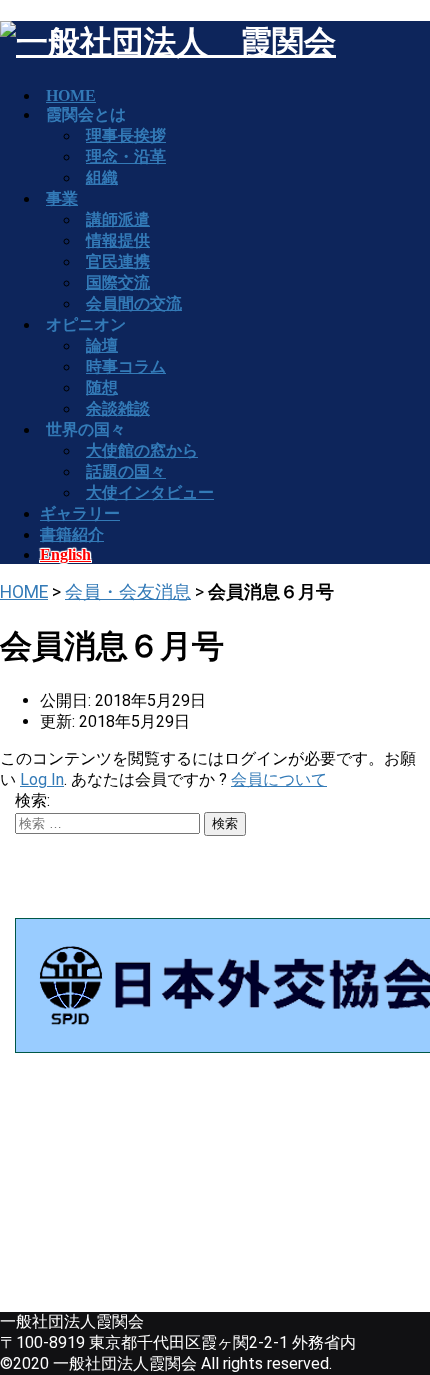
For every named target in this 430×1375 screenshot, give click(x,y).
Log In (42, 779)
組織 (102, 177)
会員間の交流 (134, 303)
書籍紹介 (72, 534)
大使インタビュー (150, 492)
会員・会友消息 (128, 592)
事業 (62, 198)
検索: (32, 800)
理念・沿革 (126, 156)
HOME (24, 592)
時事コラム (126, 366)
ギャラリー (80, 513)
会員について (279, 779)
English (65, 554)
